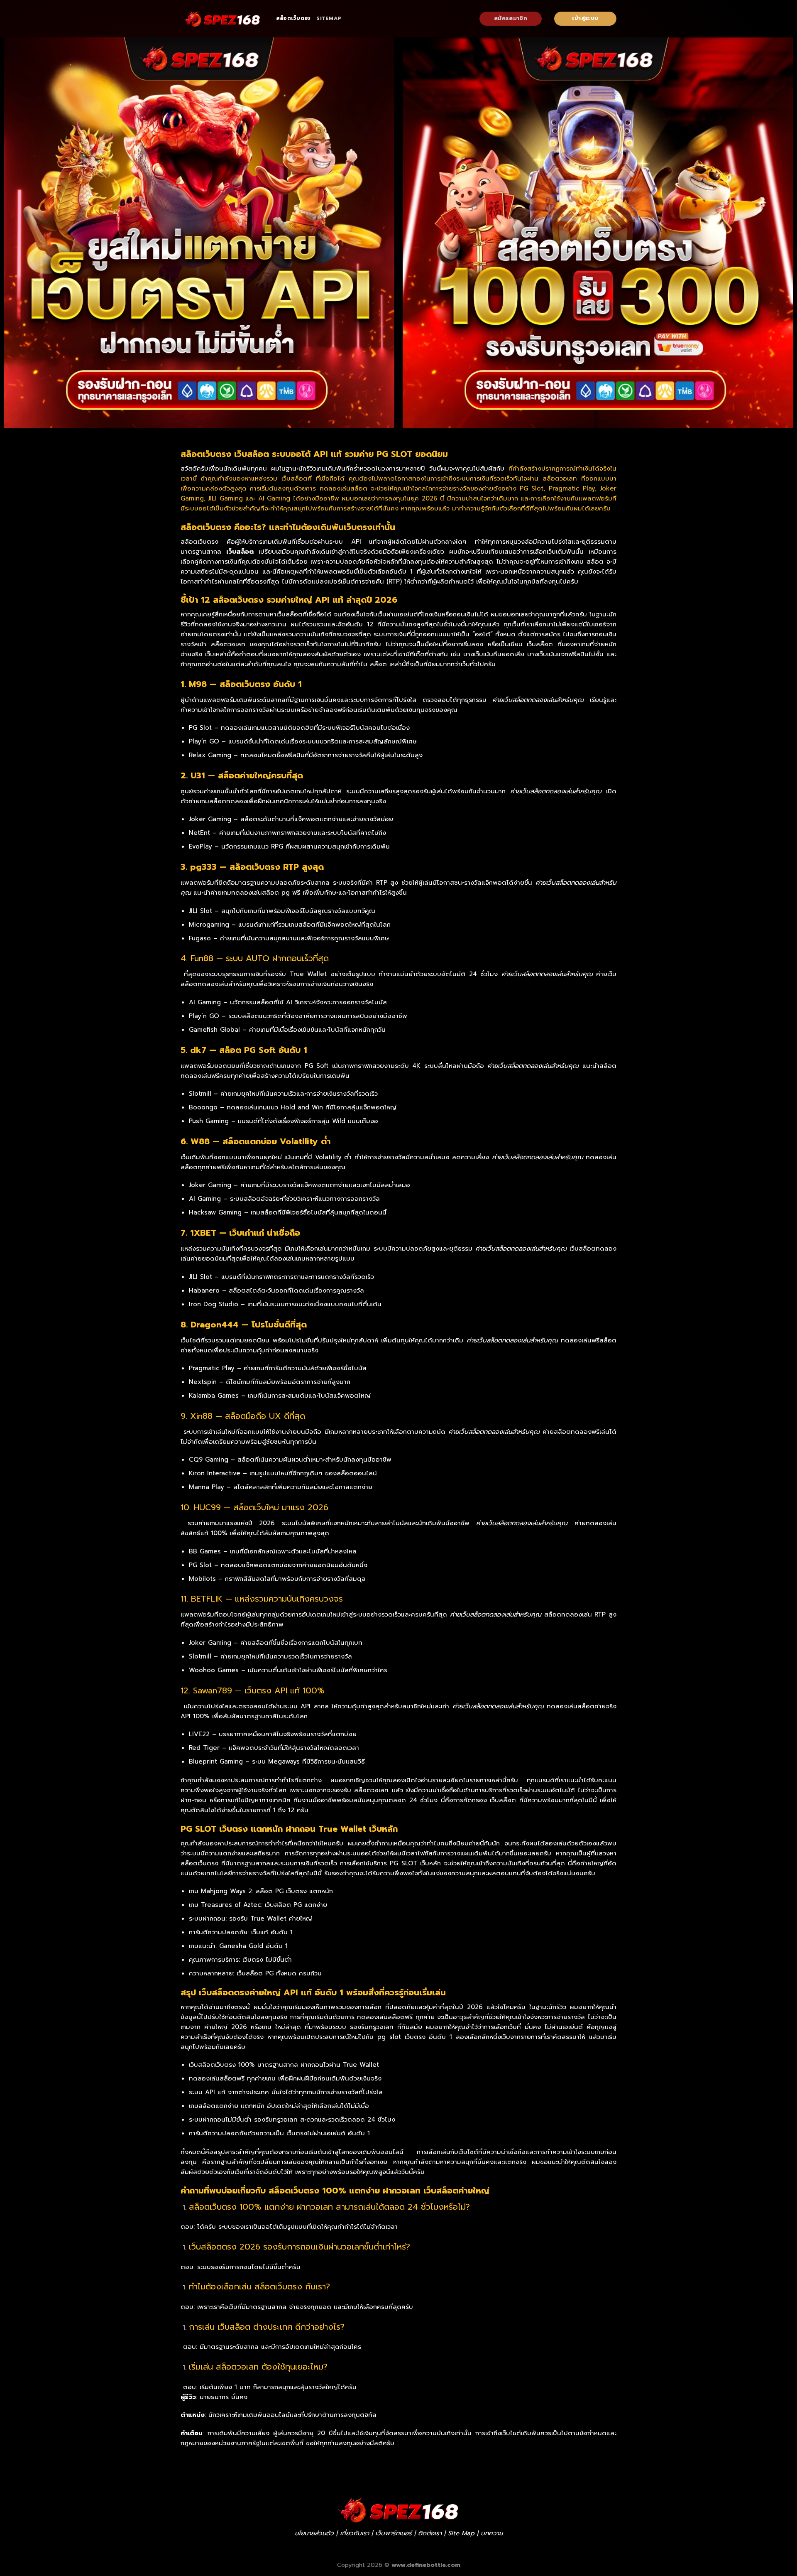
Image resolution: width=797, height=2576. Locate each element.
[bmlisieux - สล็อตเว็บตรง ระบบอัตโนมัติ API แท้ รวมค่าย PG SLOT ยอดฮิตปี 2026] (222, 19)
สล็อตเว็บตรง (293, 18)
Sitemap (329, 18)
